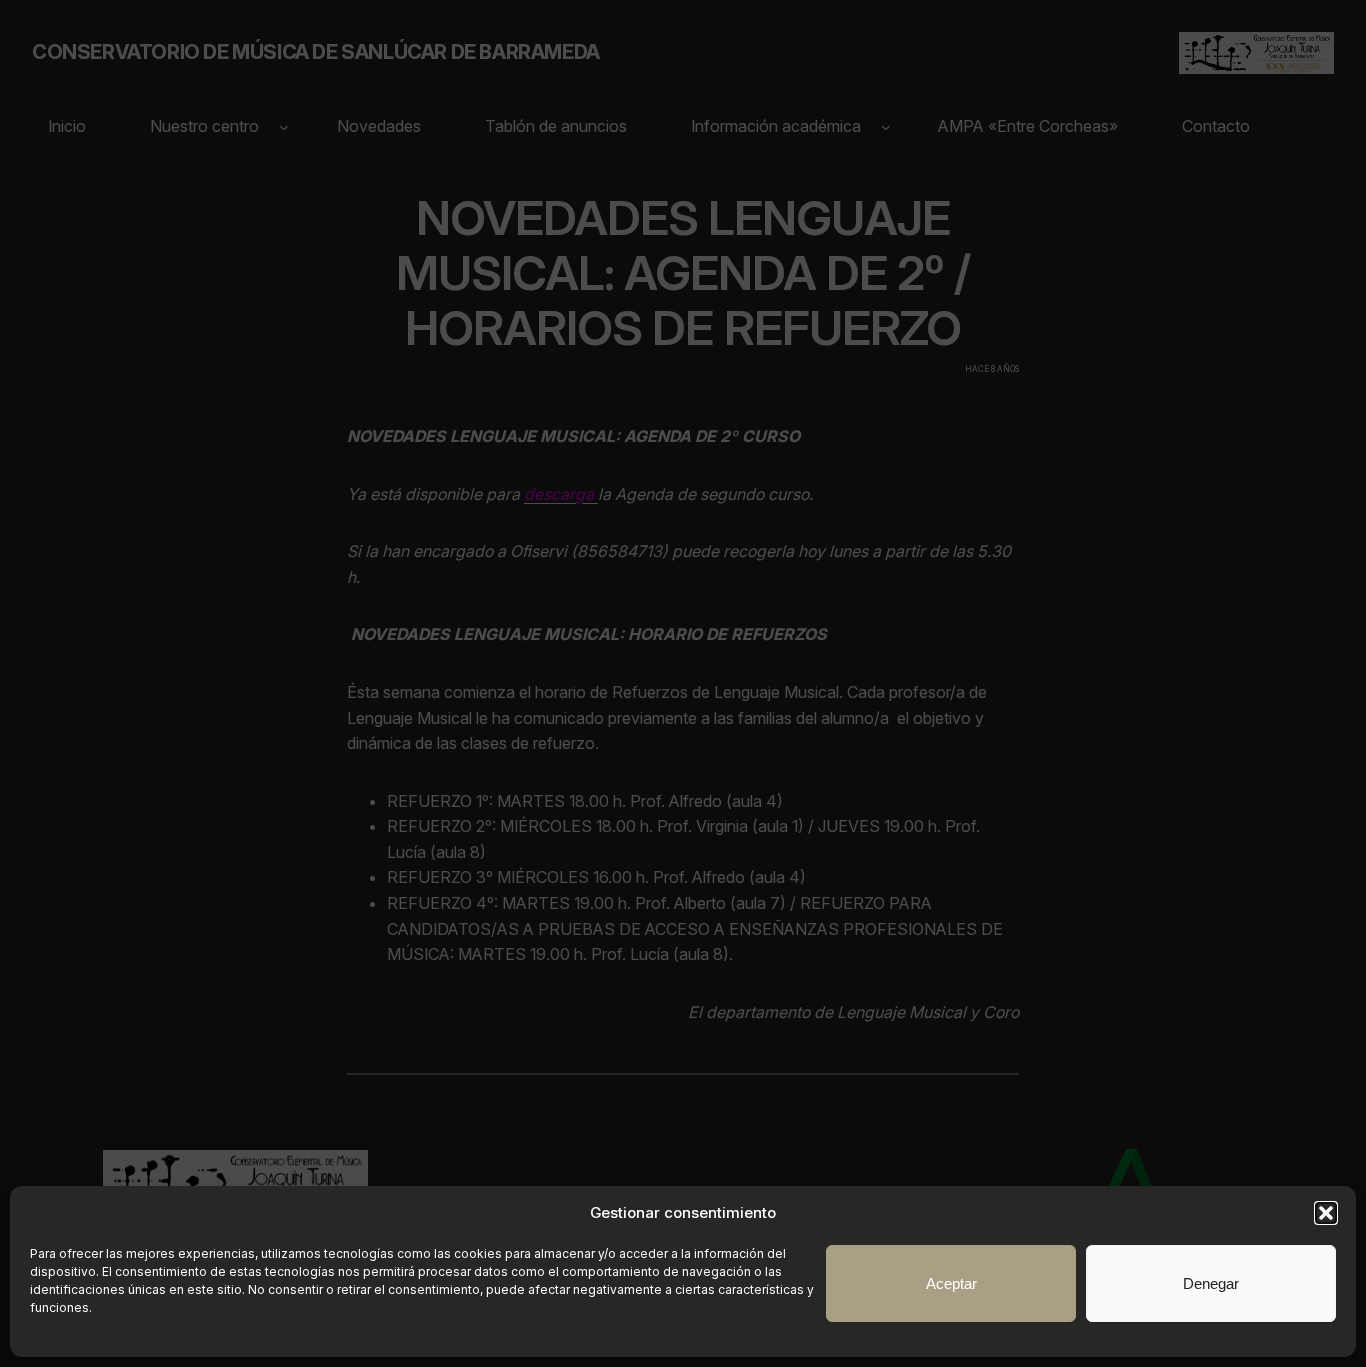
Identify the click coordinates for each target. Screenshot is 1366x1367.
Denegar (1211, 1283)
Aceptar (951, 1283)
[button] (1326, 1213)
